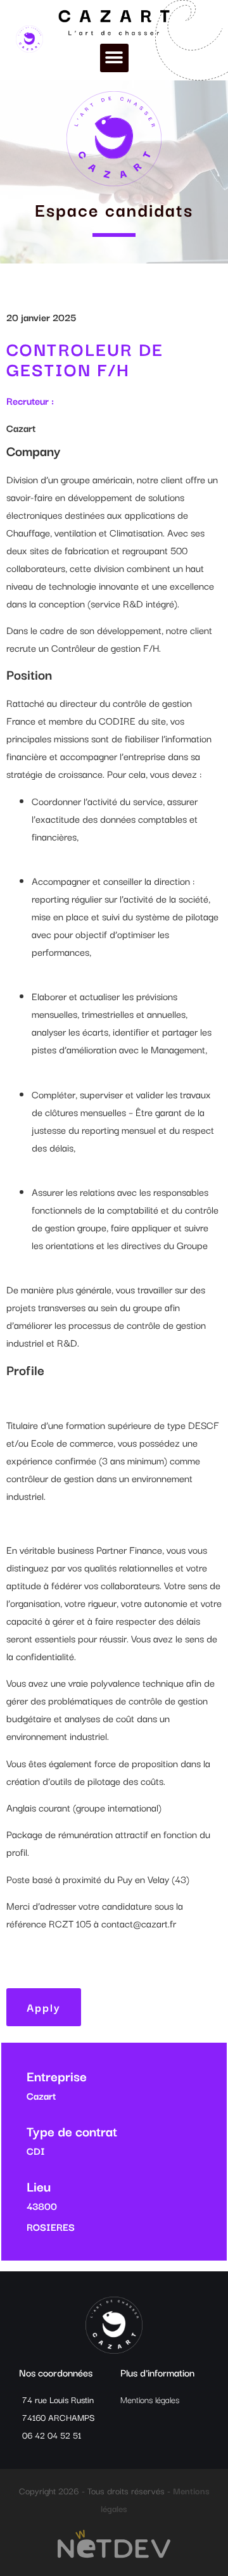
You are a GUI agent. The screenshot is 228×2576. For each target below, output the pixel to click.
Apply (44, 2007)
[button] (114, 58)
